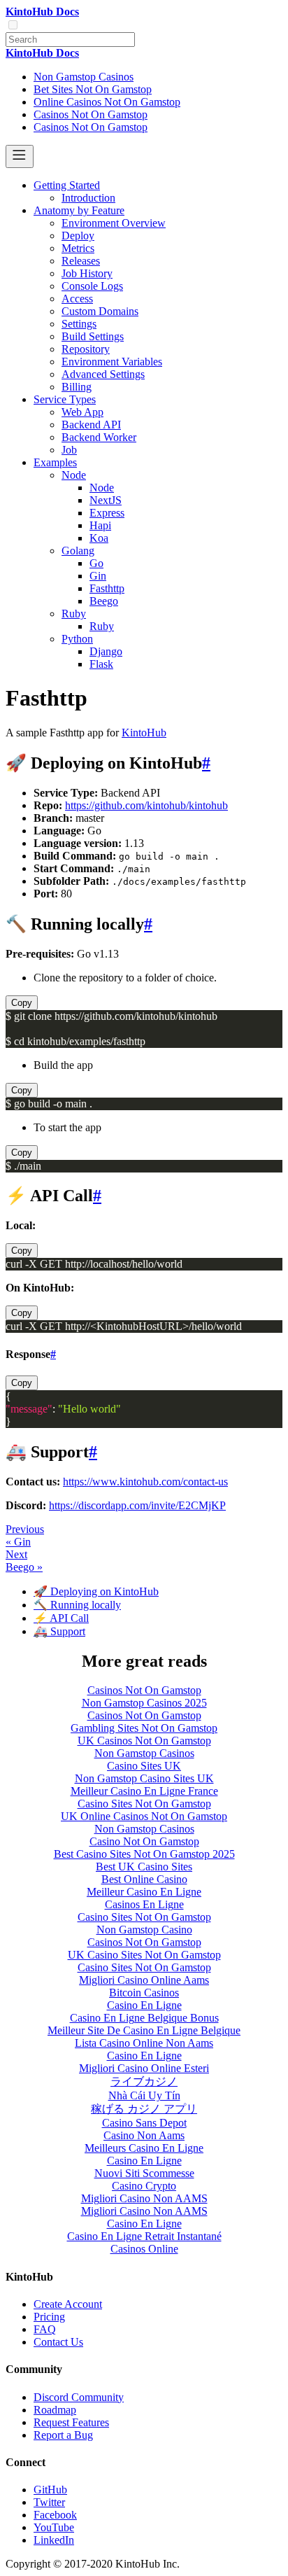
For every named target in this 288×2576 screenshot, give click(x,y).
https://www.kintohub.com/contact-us (145, 1482)
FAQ (45, 2329)
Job (69, 450)
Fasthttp (107, 588)
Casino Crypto (144, 2186)
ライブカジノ (144, 2081)
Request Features (71, 2422)
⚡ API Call (61, 1618)
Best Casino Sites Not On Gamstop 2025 (144, 1854)
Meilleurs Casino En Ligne (144, 2148)
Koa (99, 538)
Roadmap (55, 2410)
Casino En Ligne (144, 2005)
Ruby (74, 614)
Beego (104, 601)
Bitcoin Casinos (144, 1993)
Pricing (49, 2317)
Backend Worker (99, 437)
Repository (86, 349)
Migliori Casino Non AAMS (144, 2198)
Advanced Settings (103, 374)
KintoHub (144, 733)
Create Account (68, 2304)
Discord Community (79, 2397)
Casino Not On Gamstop (144, 1841)
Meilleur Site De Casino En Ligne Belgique (144, 2030)
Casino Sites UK (144, 1766)
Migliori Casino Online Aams (144, 1980)
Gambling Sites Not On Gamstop (144, 1728)
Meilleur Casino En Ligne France (144, 1791)
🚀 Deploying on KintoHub (96, 1591)
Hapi (100, 525)
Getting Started (67, 185)
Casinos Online (144, 2249)
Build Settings (93, 336)
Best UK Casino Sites (144, 1867)
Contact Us (58, 2342)
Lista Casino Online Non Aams (144, 2043)
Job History (87, 273)
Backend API (91, 425)
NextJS (106, 500)
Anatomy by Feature (79, 210)
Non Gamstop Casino (144, 1930)
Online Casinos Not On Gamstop (107, 102)
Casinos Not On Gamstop (91, 114)
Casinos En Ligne (144, 1904)
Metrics (78, 248)
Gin (98, 576)
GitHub (50, 2490)
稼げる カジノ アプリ (144, 2109)
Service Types (65, 399)
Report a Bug (63, 2435)
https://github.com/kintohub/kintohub (146, 805)
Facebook (55, 2515)
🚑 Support (59, 1631)
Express (107, 513)
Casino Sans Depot (144, 2123)
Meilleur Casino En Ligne (144, 1892)
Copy (22, 1003)
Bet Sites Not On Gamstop (93, 89)
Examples (55, 462)
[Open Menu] (20, 156)
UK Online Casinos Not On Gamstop (144, 1816)
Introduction (88, 198)
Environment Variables (112, 362)
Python (77, 639)
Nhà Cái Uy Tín (144, 2095)
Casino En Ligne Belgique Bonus (144, 2018)
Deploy (78, 236)
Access (77, 299)
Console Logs (92, 286)
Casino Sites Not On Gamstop (144, 1804)
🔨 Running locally (77, 1605)
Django (106, 651)
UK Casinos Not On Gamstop (144, 1741)
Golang (78, 551)
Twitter (49, 2502)
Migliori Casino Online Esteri (144, 2068)
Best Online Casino (144, 1879)
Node (74, 475)
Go (96, 563)
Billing (77, 387)
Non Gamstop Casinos (84, 77)
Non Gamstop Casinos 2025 (144, 1703)
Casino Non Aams (144, 2135)
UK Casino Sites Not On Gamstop (144, 1955)
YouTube (54, 2527)
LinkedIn (54, 2540)
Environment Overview (114, 223)
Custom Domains (100, 311)
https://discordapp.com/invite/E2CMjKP (137, 1505)
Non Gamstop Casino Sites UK (144, 1778)
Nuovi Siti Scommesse (144, 2173)
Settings (79, 324)
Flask (101, 664)
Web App (82, 412)
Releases (81, 261)
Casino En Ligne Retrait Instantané (144, 2236)
